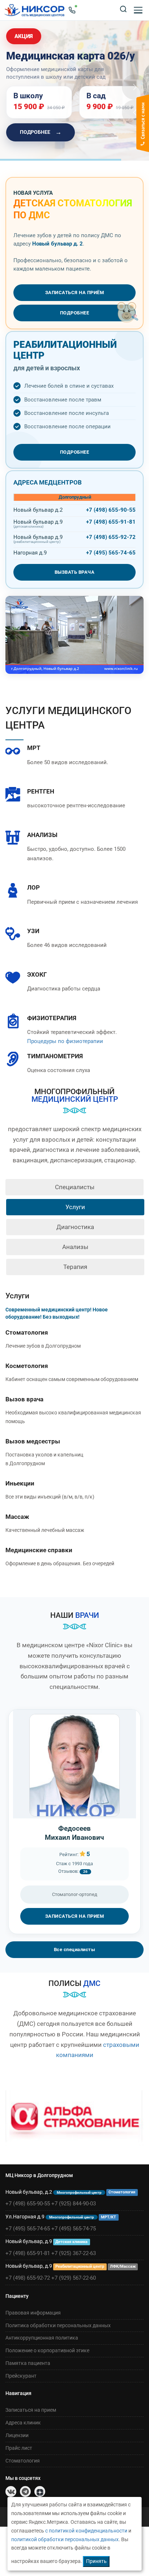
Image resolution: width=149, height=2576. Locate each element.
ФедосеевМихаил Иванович (74, 1833)
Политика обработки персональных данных (58, 2325)
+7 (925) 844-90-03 (74, 2204)
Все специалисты (75, 1949)
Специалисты (75, 1187)
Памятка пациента (28, 2363)
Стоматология (27, 1332)
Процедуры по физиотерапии (65, 1041)
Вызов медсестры (33, 1441)
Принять (96, 2561)
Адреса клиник (23, 2423)
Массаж (17, 1517)
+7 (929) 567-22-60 (74, 2278)
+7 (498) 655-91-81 (111, 522)
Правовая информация (33, 2313)
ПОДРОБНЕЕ (41, 132)
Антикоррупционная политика (42, 2338)
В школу (28, 96)
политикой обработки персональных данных (65, 2539)
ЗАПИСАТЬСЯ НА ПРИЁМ (75, 292)
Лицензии (17, 2435)
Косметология (27, 1366)
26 (85, 1872)
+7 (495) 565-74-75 (74, 2229)
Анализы (75, 1247)
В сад (96, 96)
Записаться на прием (31, 2410)
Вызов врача (24, 1399)
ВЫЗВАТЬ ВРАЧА (75, 572)
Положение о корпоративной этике (47, 2350)
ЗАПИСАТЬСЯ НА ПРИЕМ (75, 1916)
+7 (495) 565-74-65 (111, 553)
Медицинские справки (39, 1550)
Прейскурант (21, 2376)
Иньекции (20, 1483)
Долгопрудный (75, 497)
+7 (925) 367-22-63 (74, 2253)
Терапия (75, 1267)
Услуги (75, 1207)
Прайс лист (19, 2448)
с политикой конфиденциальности (86, 2531)
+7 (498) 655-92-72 (111, 537)
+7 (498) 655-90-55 (111, 510)
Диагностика (75, 1227)
